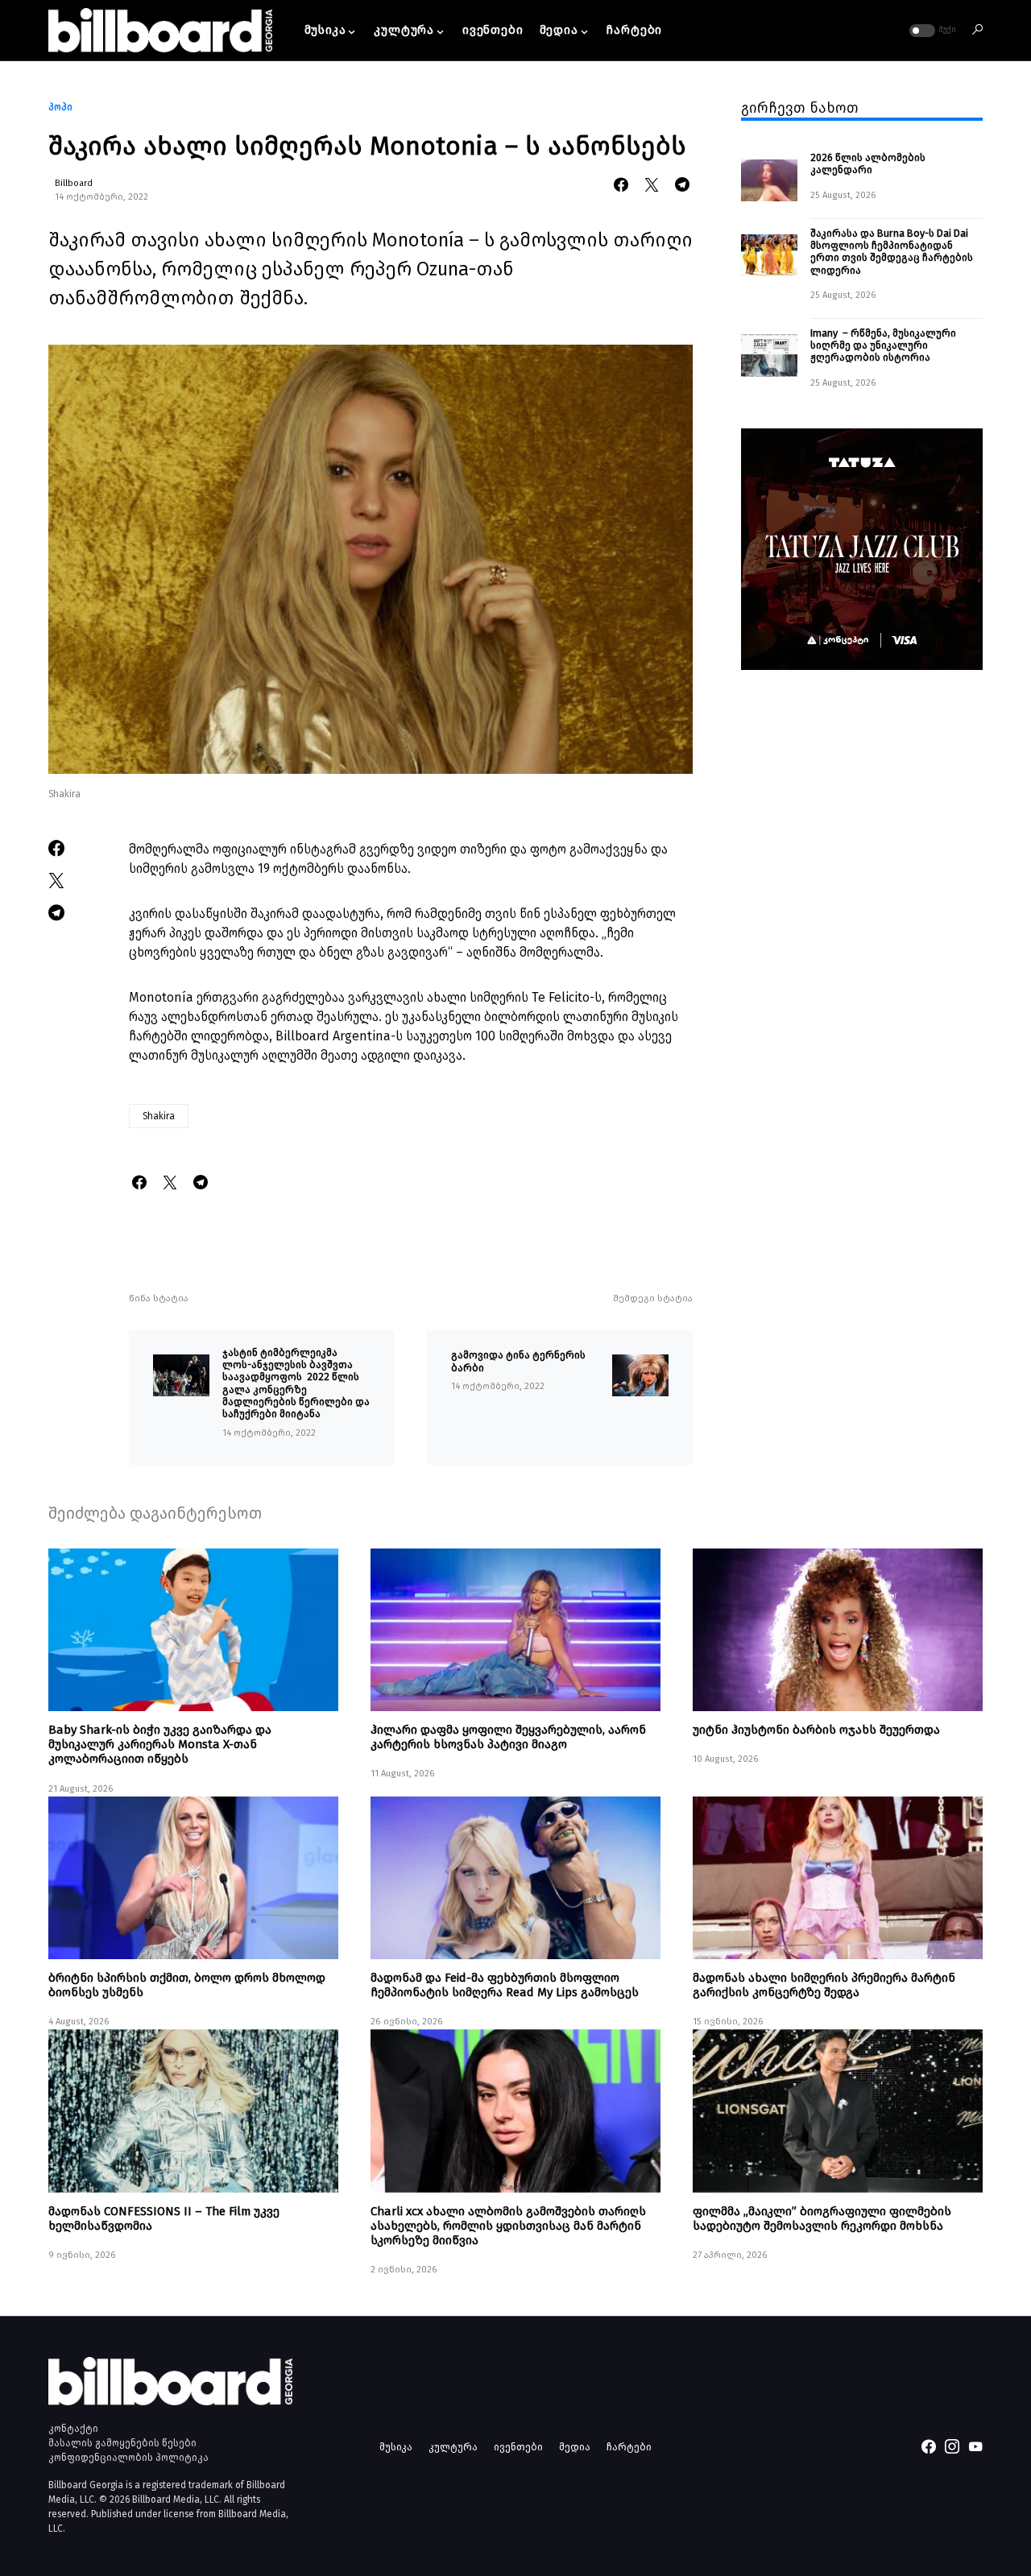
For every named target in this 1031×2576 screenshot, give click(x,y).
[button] (931, 31)
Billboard (74, 183)
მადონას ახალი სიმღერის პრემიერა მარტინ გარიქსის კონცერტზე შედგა (824, 1985)
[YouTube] (975, 2446)
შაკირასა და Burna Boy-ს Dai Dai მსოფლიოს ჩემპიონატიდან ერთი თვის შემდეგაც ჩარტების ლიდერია (892, 251)
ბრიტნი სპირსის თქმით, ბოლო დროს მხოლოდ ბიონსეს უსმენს (187, 1985)
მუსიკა (396, 2447)
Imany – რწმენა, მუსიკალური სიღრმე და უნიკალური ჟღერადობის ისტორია (883, 345)
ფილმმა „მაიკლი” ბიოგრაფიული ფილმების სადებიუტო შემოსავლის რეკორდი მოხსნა (822, 2218)
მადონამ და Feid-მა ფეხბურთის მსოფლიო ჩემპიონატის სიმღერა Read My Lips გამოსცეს (505, 1985)
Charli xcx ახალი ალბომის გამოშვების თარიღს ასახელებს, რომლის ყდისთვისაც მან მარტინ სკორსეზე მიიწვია (508, 2226)
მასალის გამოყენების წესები (122, 2443)
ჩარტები (629, 2447)
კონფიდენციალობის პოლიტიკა (128, 2458)
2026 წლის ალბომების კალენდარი (868, 163)
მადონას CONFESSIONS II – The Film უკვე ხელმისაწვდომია (164, 2218)
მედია (575, 2447)
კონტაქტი (73, 2429)
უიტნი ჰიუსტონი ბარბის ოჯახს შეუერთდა (816, 1730)
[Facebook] (929, 2446)
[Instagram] (952, 2446)
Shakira (159, 1116)
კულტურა (453, 2447)
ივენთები (518, 2447)
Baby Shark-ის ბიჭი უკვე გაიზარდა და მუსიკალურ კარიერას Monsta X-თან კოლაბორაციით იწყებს (160, 1744)
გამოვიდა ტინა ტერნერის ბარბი (518, 1361)
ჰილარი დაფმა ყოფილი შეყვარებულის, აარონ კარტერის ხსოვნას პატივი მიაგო (508, 1737)
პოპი (60, 107)
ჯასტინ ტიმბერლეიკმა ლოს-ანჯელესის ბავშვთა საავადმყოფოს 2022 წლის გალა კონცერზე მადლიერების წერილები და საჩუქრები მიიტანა (296, 1383)
